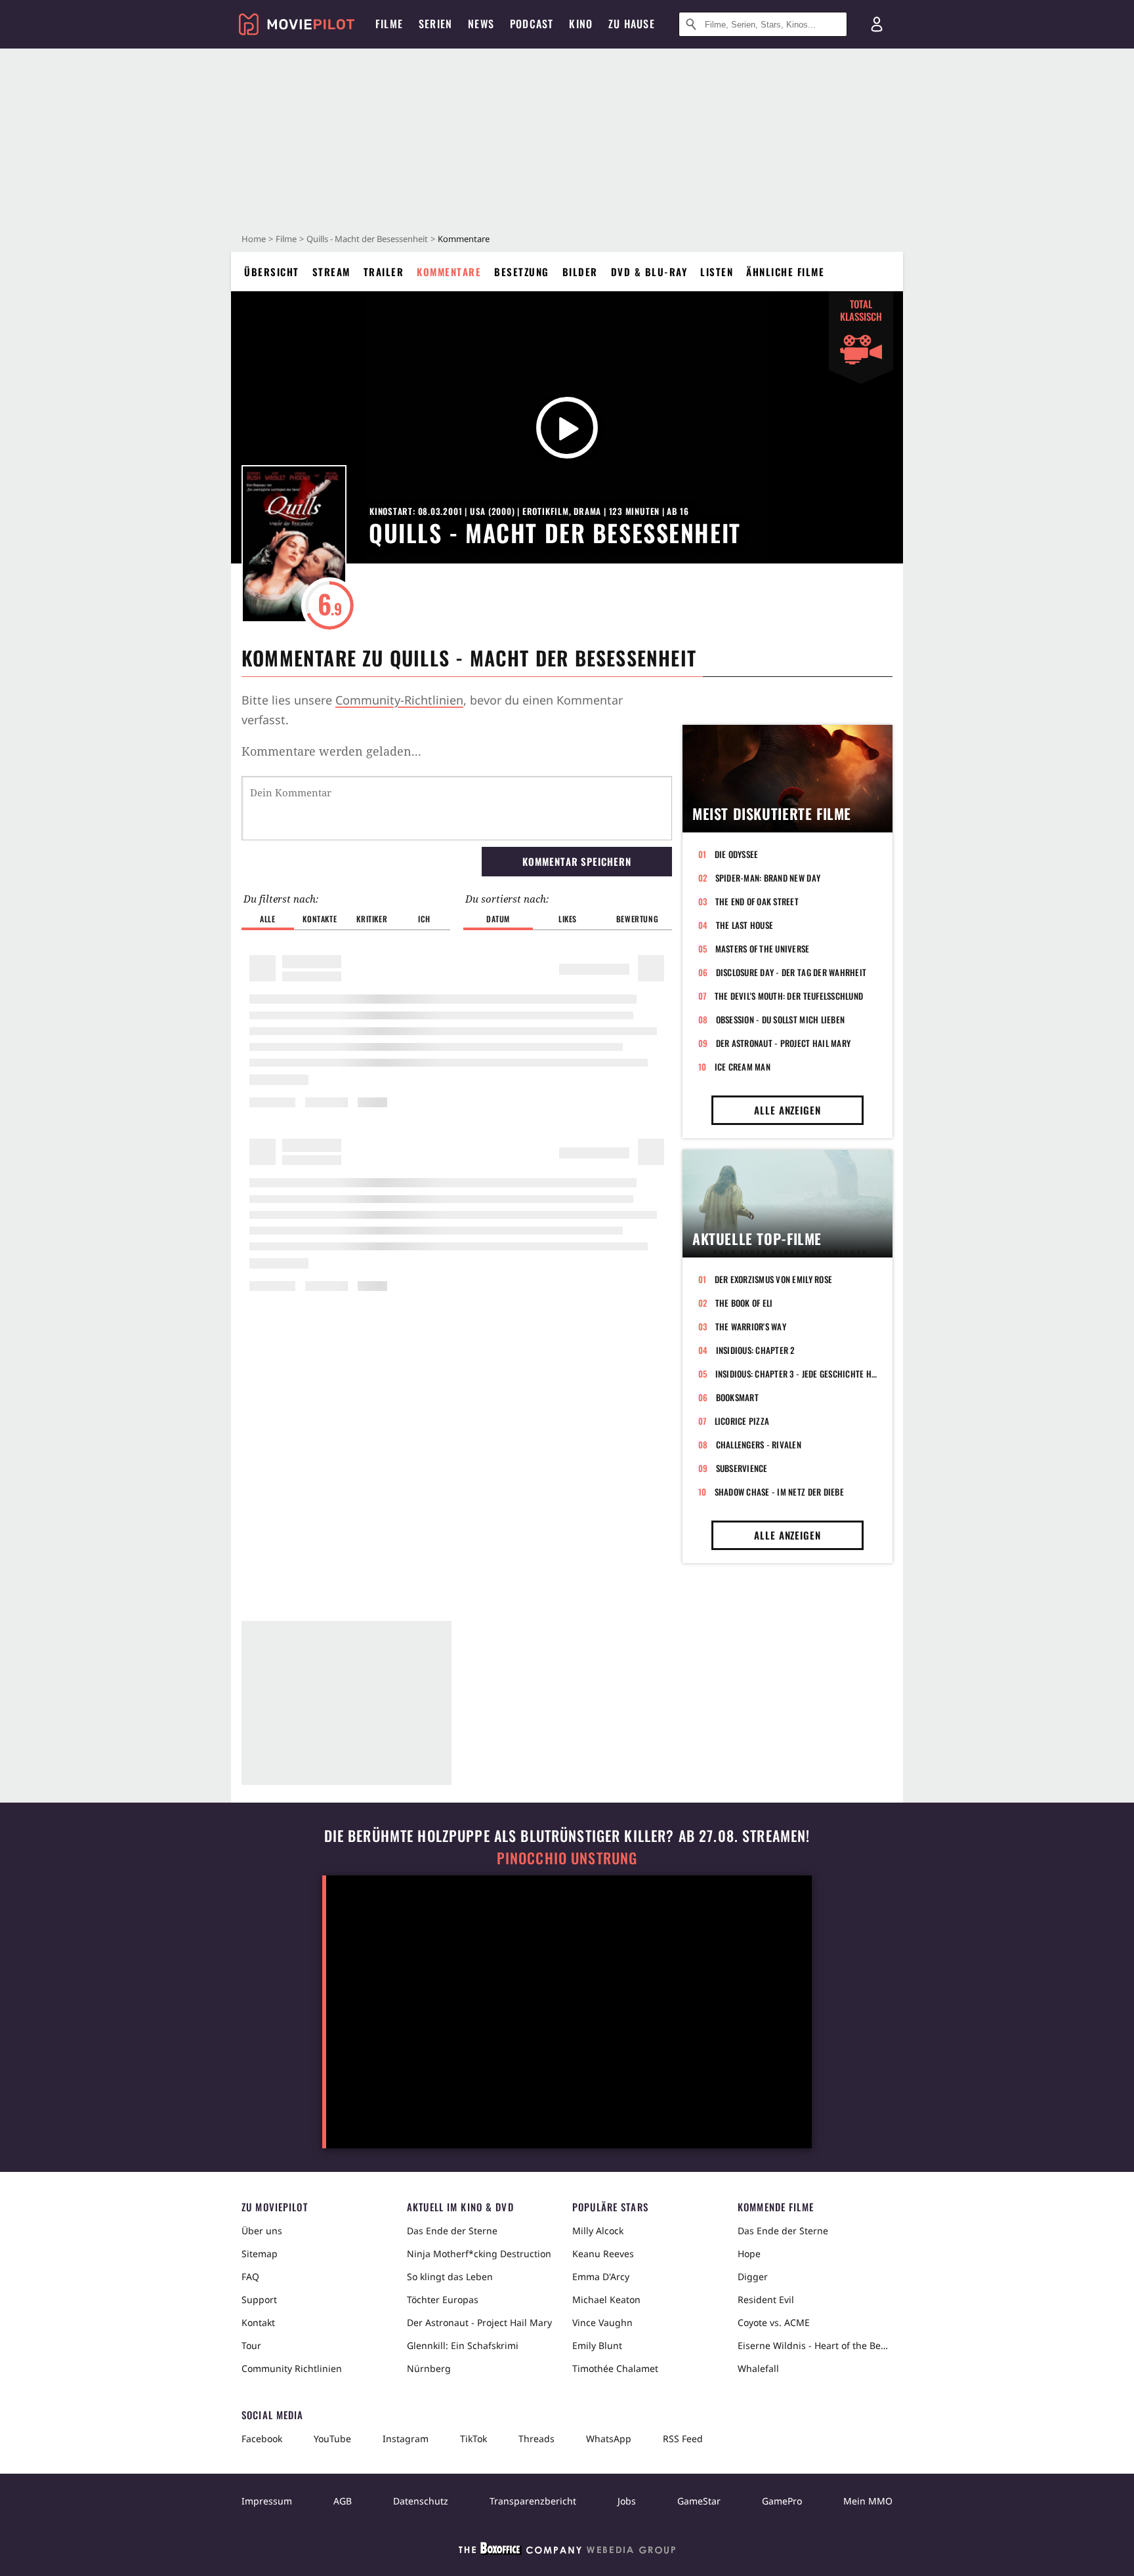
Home (254, 239)
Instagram (406, 2439)
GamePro (782, 2501)
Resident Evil (766, 2300)
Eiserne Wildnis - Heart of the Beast (815, 2345)
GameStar (699, 2501)
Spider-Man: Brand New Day (768, 878)
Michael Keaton (606, 2300)
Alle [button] (267, 919)
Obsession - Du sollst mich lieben (781, 1019)
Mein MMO (868, 2501)
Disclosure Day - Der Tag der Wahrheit (791, 972)
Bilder (580, 272)
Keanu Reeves (603, 2254)
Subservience (742, 1468)
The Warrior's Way (751, 1326)
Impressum (267, 2501)
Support (259, 2300)
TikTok (473, 2439)
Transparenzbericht (533, 2501)
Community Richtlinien (292, 2368)
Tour (251, 2345)
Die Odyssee (737, 854)
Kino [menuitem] (581, 24)
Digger (753, 2277)
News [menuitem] (481, 24)
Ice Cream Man (743, 1067)
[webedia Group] (567, 2551)
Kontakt (258, 2322)
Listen (717, 272)
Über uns (262, 2231)
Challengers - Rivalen (759, 1444)
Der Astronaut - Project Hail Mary (784, 1043)
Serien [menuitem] (435, 24)
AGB (343, 2501)
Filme (286, 239)
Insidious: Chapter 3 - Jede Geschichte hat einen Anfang (796, 1374)
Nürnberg (429, 2368)
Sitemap (260, 2254)
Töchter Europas (443, 2300)
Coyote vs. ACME (774, 2322)
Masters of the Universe (763, 949)
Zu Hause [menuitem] (632, 24)
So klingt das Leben (450, 2277)
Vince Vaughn (602, 2322)
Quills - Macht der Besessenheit (367, 239)
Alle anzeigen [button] (787, 1110)
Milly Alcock (598, 2231)
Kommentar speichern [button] (577, 861)
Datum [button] (498, 919)
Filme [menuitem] (389, 24)
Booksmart (737, 1397)
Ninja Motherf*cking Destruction (479, 2254)
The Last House (745, 925)
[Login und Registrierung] (877, 24)
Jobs (627, 2501)
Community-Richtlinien (399, 700)
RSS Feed (683, 2439)
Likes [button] (568, 919)
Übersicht (272, 272)
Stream (331, 272)
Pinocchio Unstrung (567, 1858)
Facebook (262, 2439)
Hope (749, 2254)
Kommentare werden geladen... (331, 751)
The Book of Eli (744, 1303)
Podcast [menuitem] (532, 24)
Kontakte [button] (320, 919)
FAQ (250, 2277)
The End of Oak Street (757, 901)
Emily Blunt (597, 2345)
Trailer (384, 272)
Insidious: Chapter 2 (755, 1350)
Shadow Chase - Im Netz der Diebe (779, 1492)
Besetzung (522, 272)
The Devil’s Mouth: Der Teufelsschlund (789, 996)
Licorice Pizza (742, 1421)
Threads (536, 2439)
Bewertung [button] (637, 919)
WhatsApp (609, 2439)
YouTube (332, 2439)
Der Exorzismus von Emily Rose (774, 1279)
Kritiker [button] (372, 919)
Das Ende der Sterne (452, 2231)
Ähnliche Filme (785, 272)
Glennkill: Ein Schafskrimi (463, 2345)
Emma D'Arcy (601, 2277)
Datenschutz (421, 2501)
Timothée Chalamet (615, 2368)
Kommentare (449, 272)
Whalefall (758, 2368)
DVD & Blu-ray (649, 272)
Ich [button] (424, 919)
